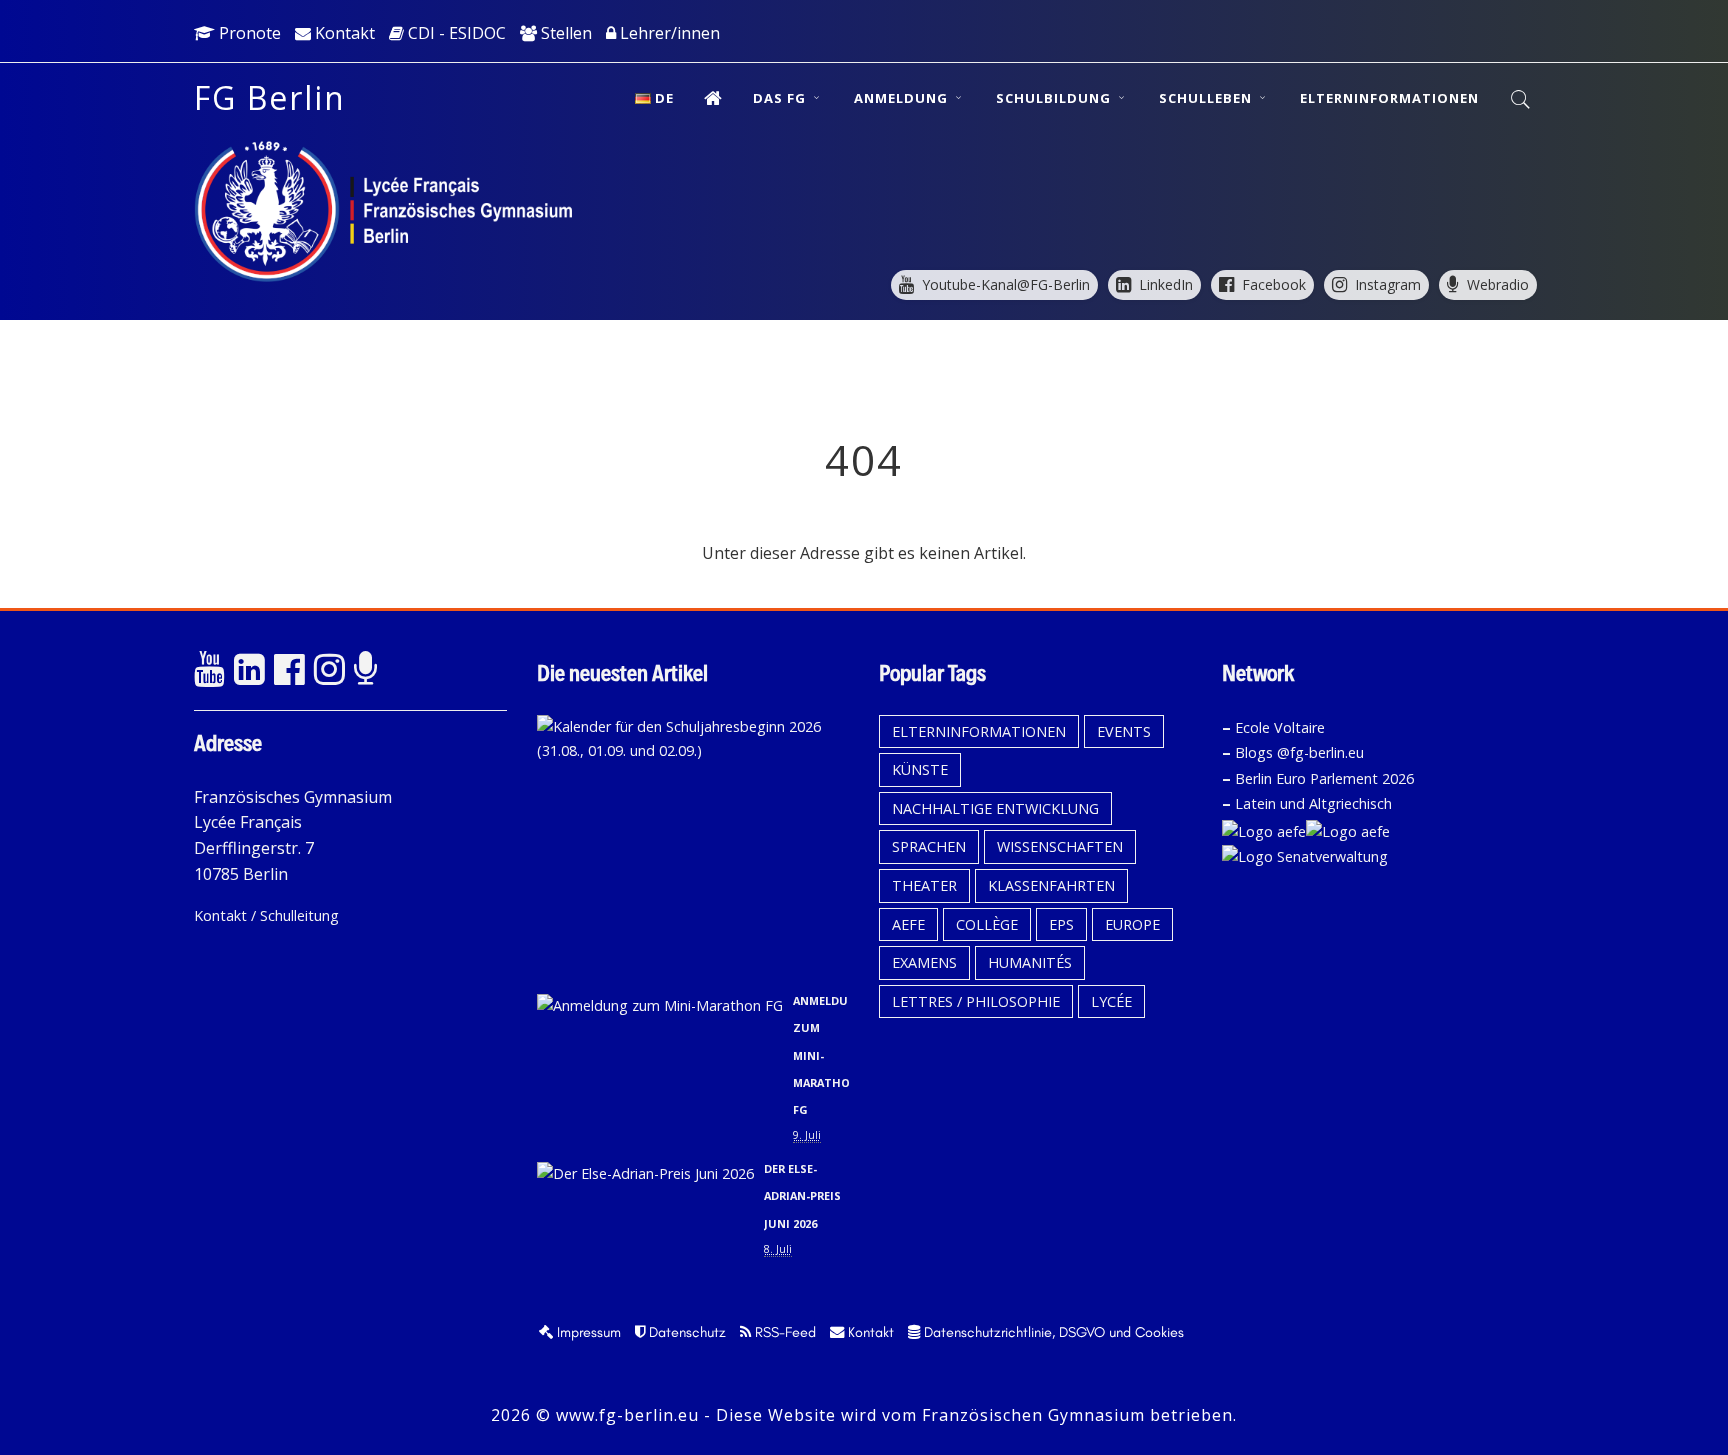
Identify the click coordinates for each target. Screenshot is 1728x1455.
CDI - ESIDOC (455, 33)
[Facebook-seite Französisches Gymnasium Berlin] (289, 670)
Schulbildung (1055, 98)
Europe (1132, 924)
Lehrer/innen (668, 33)
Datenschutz (685, 1332)
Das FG (781, 98)
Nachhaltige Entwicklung (995, 808)
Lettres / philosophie (976, 1001)
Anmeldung (903, 98)
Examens (924, 962)
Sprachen (929, 846)
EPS (1061, 924)
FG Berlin (270, 97)
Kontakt (343, 33)
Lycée (1111, 1001)
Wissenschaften (1060, 846)
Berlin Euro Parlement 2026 (1324, 778)
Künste (920, 769)
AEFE (908, 924)
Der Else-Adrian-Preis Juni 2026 (802, 1195)
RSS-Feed (783, 1332)
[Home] (713, 98)
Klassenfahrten (1051, 885)
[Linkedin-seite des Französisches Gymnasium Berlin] (249, 670)
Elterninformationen (1389, 98)
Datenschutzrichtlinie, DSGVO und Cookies (1052, 1332)
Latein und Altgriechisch (1313, 803)
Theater (924, 885)
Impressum (587, 1332)
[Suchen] (1521, 100)
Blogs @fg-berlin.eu (1299, 752)
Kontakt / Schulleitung (266, 915)
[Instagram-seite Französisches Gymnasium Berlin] (329, 670)
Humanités (1030, 962)
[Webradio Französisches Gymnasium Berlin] (369, 670)
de (664, 98)
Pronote (248, 33)
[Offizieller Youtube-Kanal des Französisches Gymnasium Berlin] (209, 670)
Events (1124, 731)
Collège (987, 924)
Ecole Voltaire (1280, 727)
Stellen (564, 33)
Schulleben (1207, 98)
